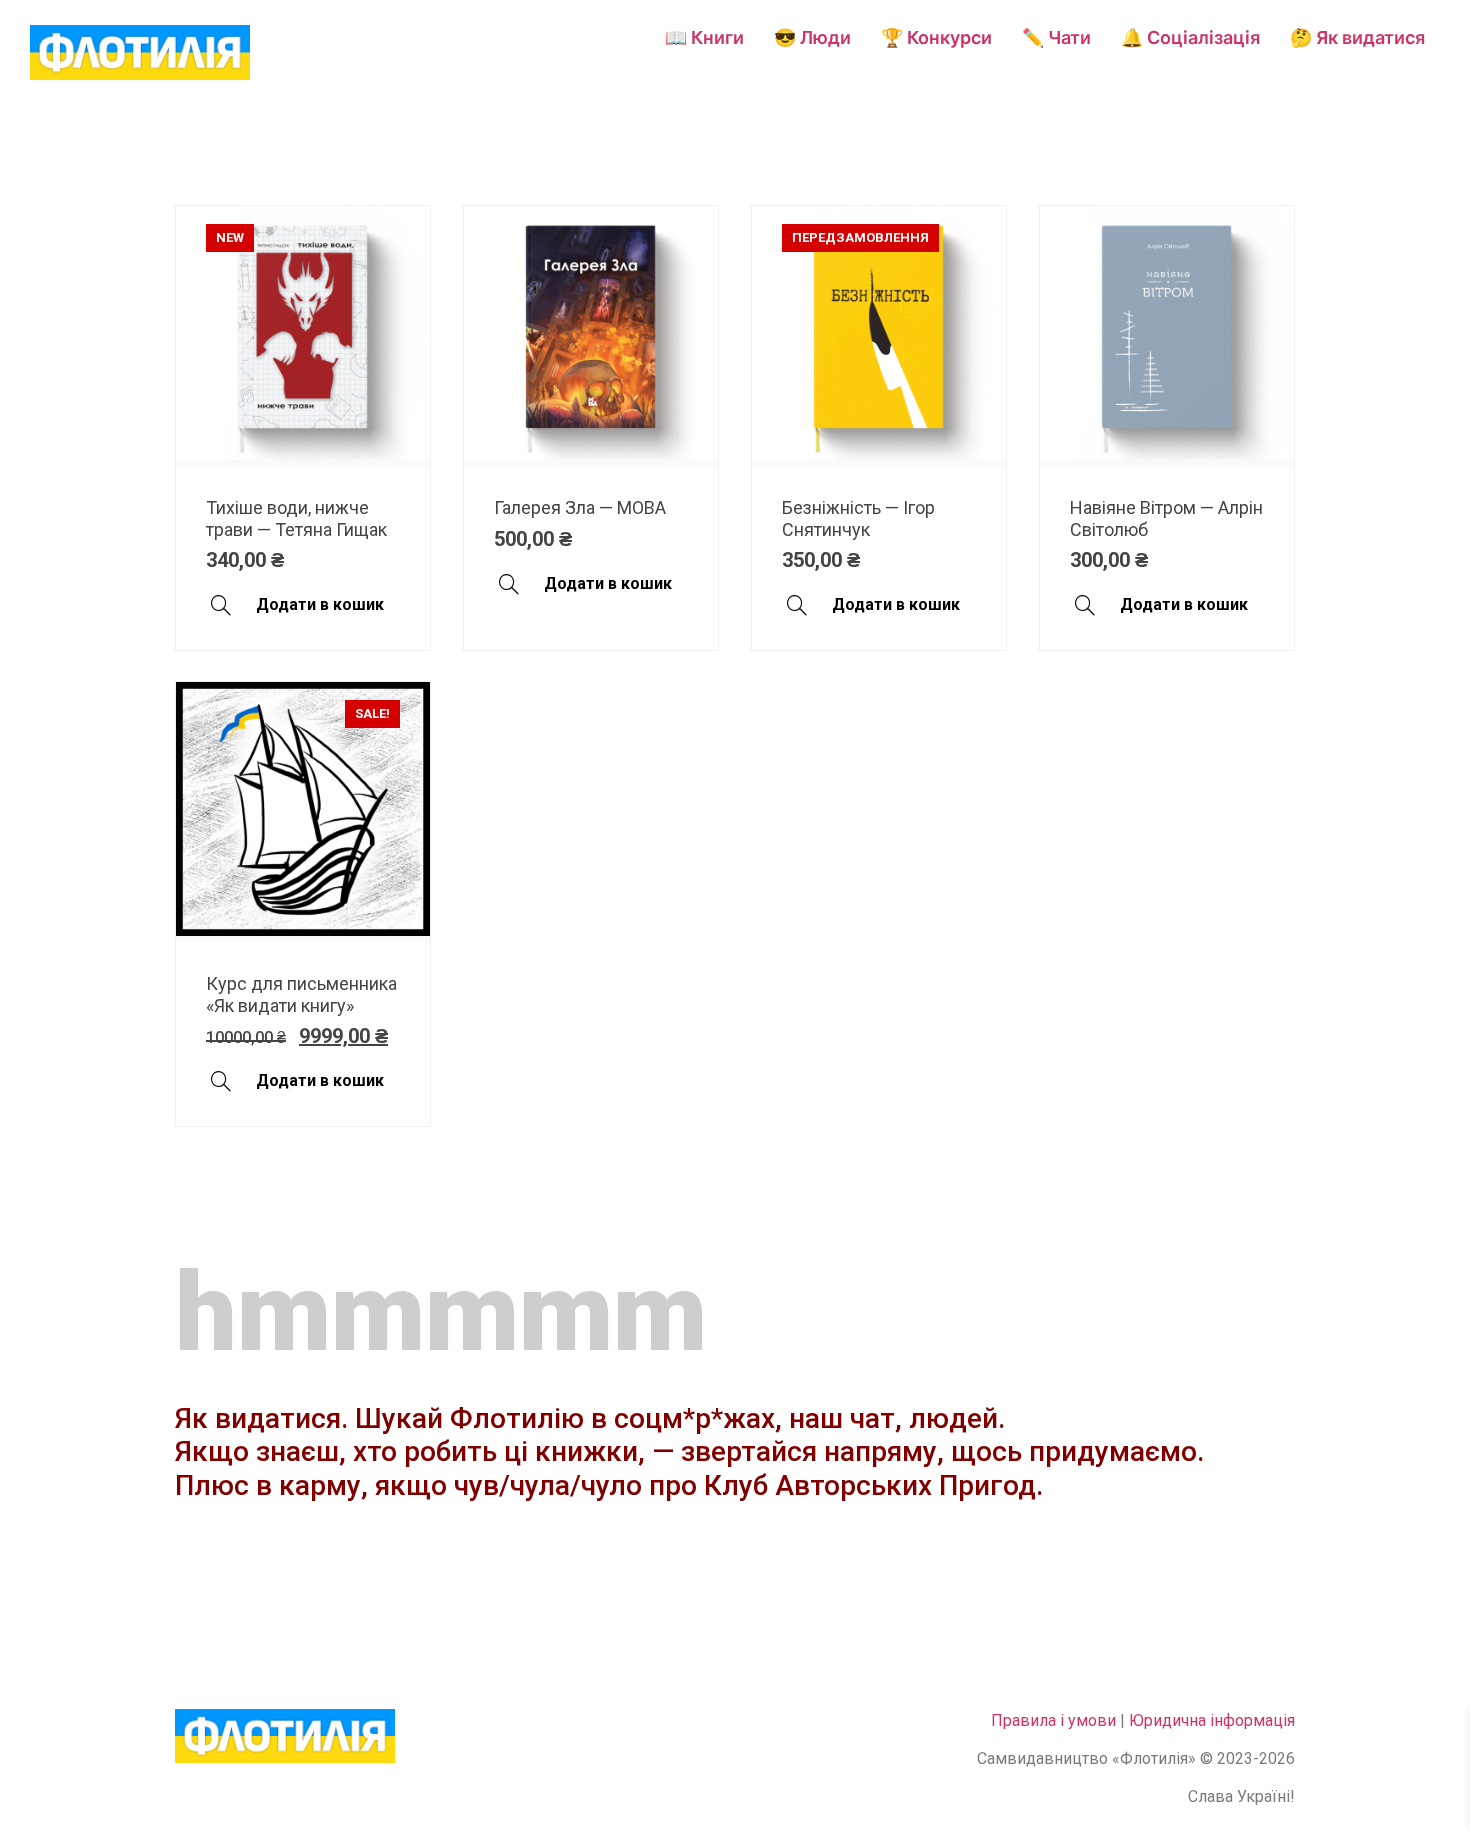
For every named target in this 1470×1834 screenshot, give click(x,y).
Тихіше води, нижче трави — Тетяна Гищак (296, 518)
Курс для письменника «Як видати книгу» (301, 994)
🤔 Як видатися (1357, 37)
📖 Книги (704, 37)
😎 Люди (812, 37)
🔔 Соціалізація (1190, 37)
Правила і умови (1053, 1720)
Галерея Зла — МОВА (580, 507)
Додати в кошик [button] (320, 604)
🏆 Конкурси (936, 37)
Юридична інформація (1212, 1720)
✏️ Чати (1056, 37)
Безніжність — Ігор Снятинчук (858, 518)
